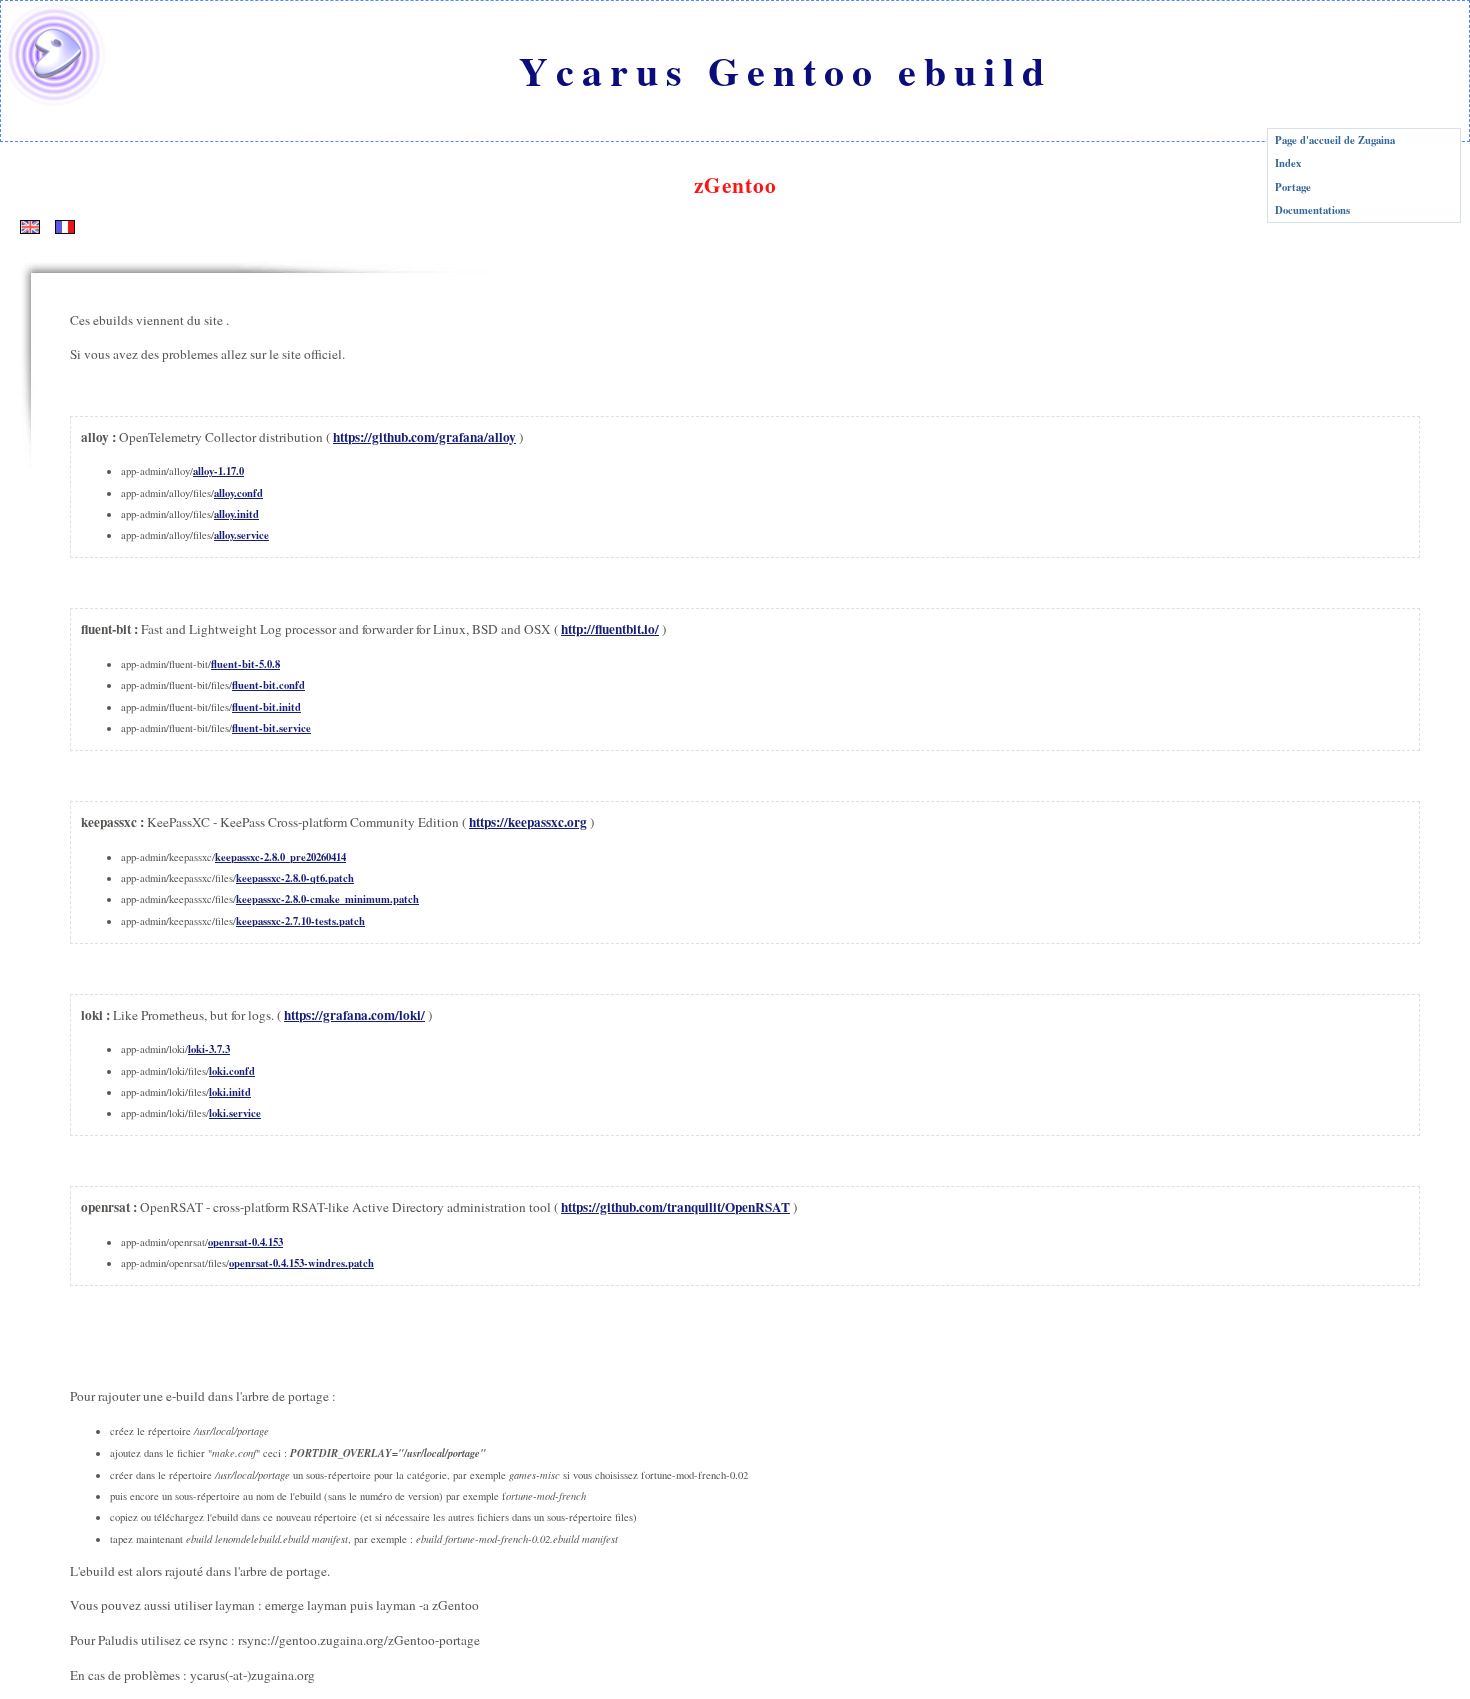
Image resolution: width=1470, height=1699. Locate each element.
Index (1288, 163)
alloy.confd (238, 493)
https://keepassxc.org (528, 822)
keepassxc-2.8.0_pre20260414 (280, 857)
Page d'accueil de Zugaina (1335, 140)
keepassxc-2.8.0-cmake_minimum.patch (327, 899)
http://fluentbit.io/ (610, 629)
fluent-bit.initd (266, 707)
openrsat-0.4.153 (245, 1242)
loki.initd (230, 1092)
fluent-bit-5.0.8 (245, 664)
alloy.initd (236, 514)
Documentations (1312, 210)
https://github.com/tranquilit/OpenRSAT (675, 1207)
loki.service (235, 1113)
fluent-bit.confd (268, 685)
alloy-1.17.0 (218, 471)
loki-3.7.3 (209, 1049)
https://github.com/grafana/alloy (424, 437)
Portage (1293, 187)
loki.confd (232, 1071)
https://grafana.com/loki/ (354, 1015)
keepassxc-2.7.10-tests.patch (300, 921)
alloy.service (241, 535)
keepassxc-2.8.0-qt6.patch (295, 878)
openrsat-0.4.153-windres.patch (301, 1263)
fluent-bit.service (271, 728)
